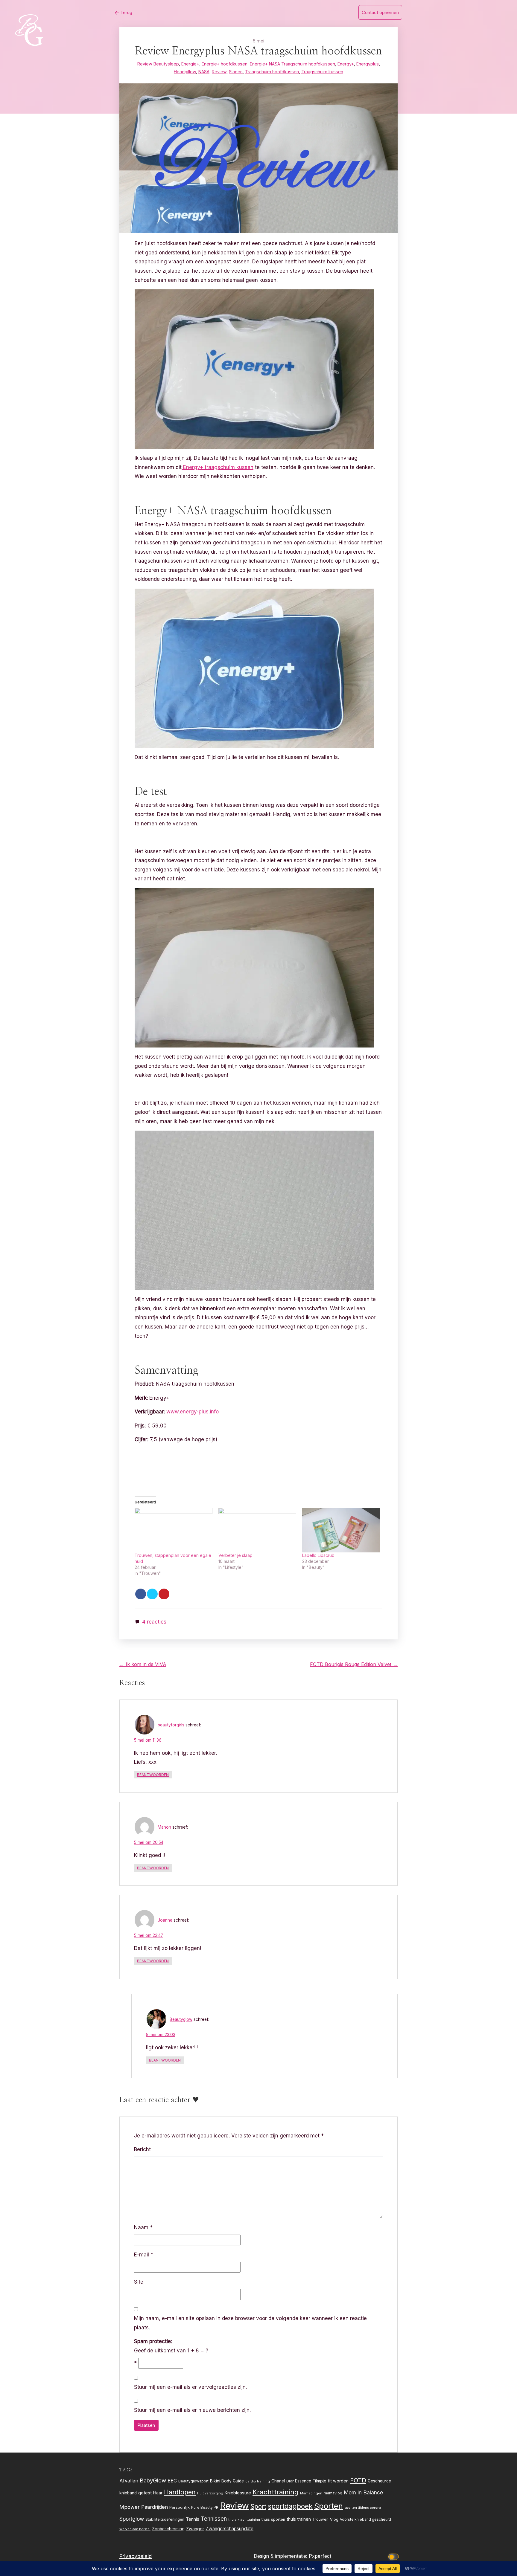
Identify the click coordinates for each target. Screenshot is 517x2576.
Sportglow (132, 2519)
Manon (164, 1827)
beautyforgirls (171, 1725)
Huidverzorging (210, 2493)
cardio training (258, 2481)
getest (145, 2493)
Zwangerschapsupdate (229, 2529)
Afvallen (129, 2481)
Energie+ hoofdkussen (225, 64)
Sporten (329, 2506)
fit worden (338, 2481)
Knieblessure (238, 2493)
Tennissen (214, 2519)
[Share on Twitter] (152, 1594)
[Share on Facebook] (141, 1594)
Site (139, 2282)
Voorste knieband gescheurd (365, 2519)
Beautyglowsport (193, 2481)
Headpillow (185, 72)
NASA (204, 72)
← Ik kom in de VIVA (143, 1664)
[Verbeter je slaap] (257, 1530)
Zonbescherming (168, 2529)
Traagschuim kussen (322, 72)
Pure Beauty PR (205, 2507)
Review (145, 64)
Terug (126, 12)
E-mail (144, 2255)
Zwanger (195, 2529)
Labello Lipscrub (318, 1555)
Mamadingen (311, 2493)
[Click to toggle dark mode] (395, 2556)
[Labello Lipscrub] (341, 1530)
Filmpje (320, 2481)
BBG (172, 2481)
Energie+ (190, 64)
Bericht (142, 2149)
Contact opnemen (380, 12)
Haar (158, 2493)
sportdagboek (290, 2506)
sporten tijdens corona (363, 2508)
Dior (290, 2481)
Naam (143, 2227)
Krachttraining (276, 2492)
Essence (303, 2481)
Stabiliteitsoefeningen (165, 2519)
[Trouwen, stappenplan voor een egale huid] (174, 1530)
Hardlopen (180, 2492)
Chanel (278, 2481)
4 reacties (154, 1622)
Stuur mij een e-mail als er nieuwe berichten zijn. (192, 2410)
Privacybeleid (136, 2556)
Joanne (165, 1920)
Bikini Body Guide (227, 2481)
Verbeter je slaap (235, 1555)
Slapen (236, 72)
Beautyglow (181, 2019)
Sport (258, 2506)
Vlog (334, 2519)
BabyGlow (153, 2480)
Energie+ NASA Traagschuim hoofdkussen (292, 64)
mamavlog (333, 2493)
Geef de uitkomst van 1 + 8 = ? (171, 2346)
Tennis (193, 2519)
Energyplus (368, 64)
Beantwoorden (153, 1775)
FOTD (358, 2480)
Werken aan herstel (135, 2529)
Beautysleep (166, 64)
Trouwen (320, 2519)
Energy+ (346, 64)
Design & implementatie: (281, 2556)
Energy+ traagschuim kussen (218, 467)
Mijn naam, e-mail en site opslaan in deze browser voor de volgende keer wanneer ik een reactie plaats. (250, 2323)
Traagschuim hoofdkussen (272, 72)
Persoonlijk (180, 2507)
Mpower (130, 2507)
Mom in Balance (363, 2492)
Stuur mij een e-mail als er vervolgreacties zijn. (190, 2387)
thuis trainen (299, 2519)
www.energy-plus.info (193, 1412)
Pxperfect (320, 2556)
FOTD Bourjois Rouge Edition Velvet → (354, 1664)
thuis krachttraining (244, 2519)
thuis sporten (273, 2519)
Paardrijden (155, 2507)
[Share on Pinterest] (164, 1594)
